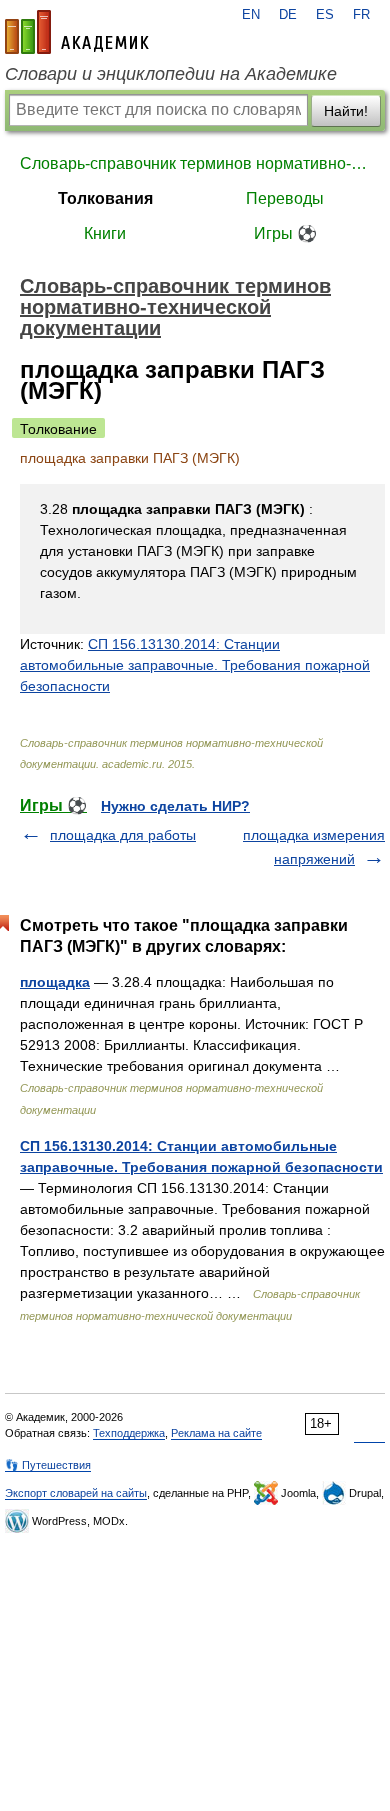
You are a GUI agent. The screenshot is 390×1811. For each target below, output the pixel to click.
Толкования (105, 198)
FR (361, 15)
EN (251, 15)
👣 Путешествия (48, 1465)
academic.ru (77, 32)
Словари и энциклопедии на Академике (171, 74)
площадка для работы (123, 835)
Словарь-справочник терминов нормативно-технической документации (195, 163)
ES (325, 15)
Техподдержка (129, 1433)
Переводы (285, 198)
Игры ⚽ (285, 233)
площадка (55, 982)
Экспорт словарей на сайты (76, 1493)
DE (288, 15)
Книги (105, 233)
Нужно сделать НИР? (175, 806)
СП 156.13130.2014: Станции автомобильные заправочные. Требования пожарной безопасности (195, 665)
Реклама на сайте (216, 1433)
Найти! (346, 111)
